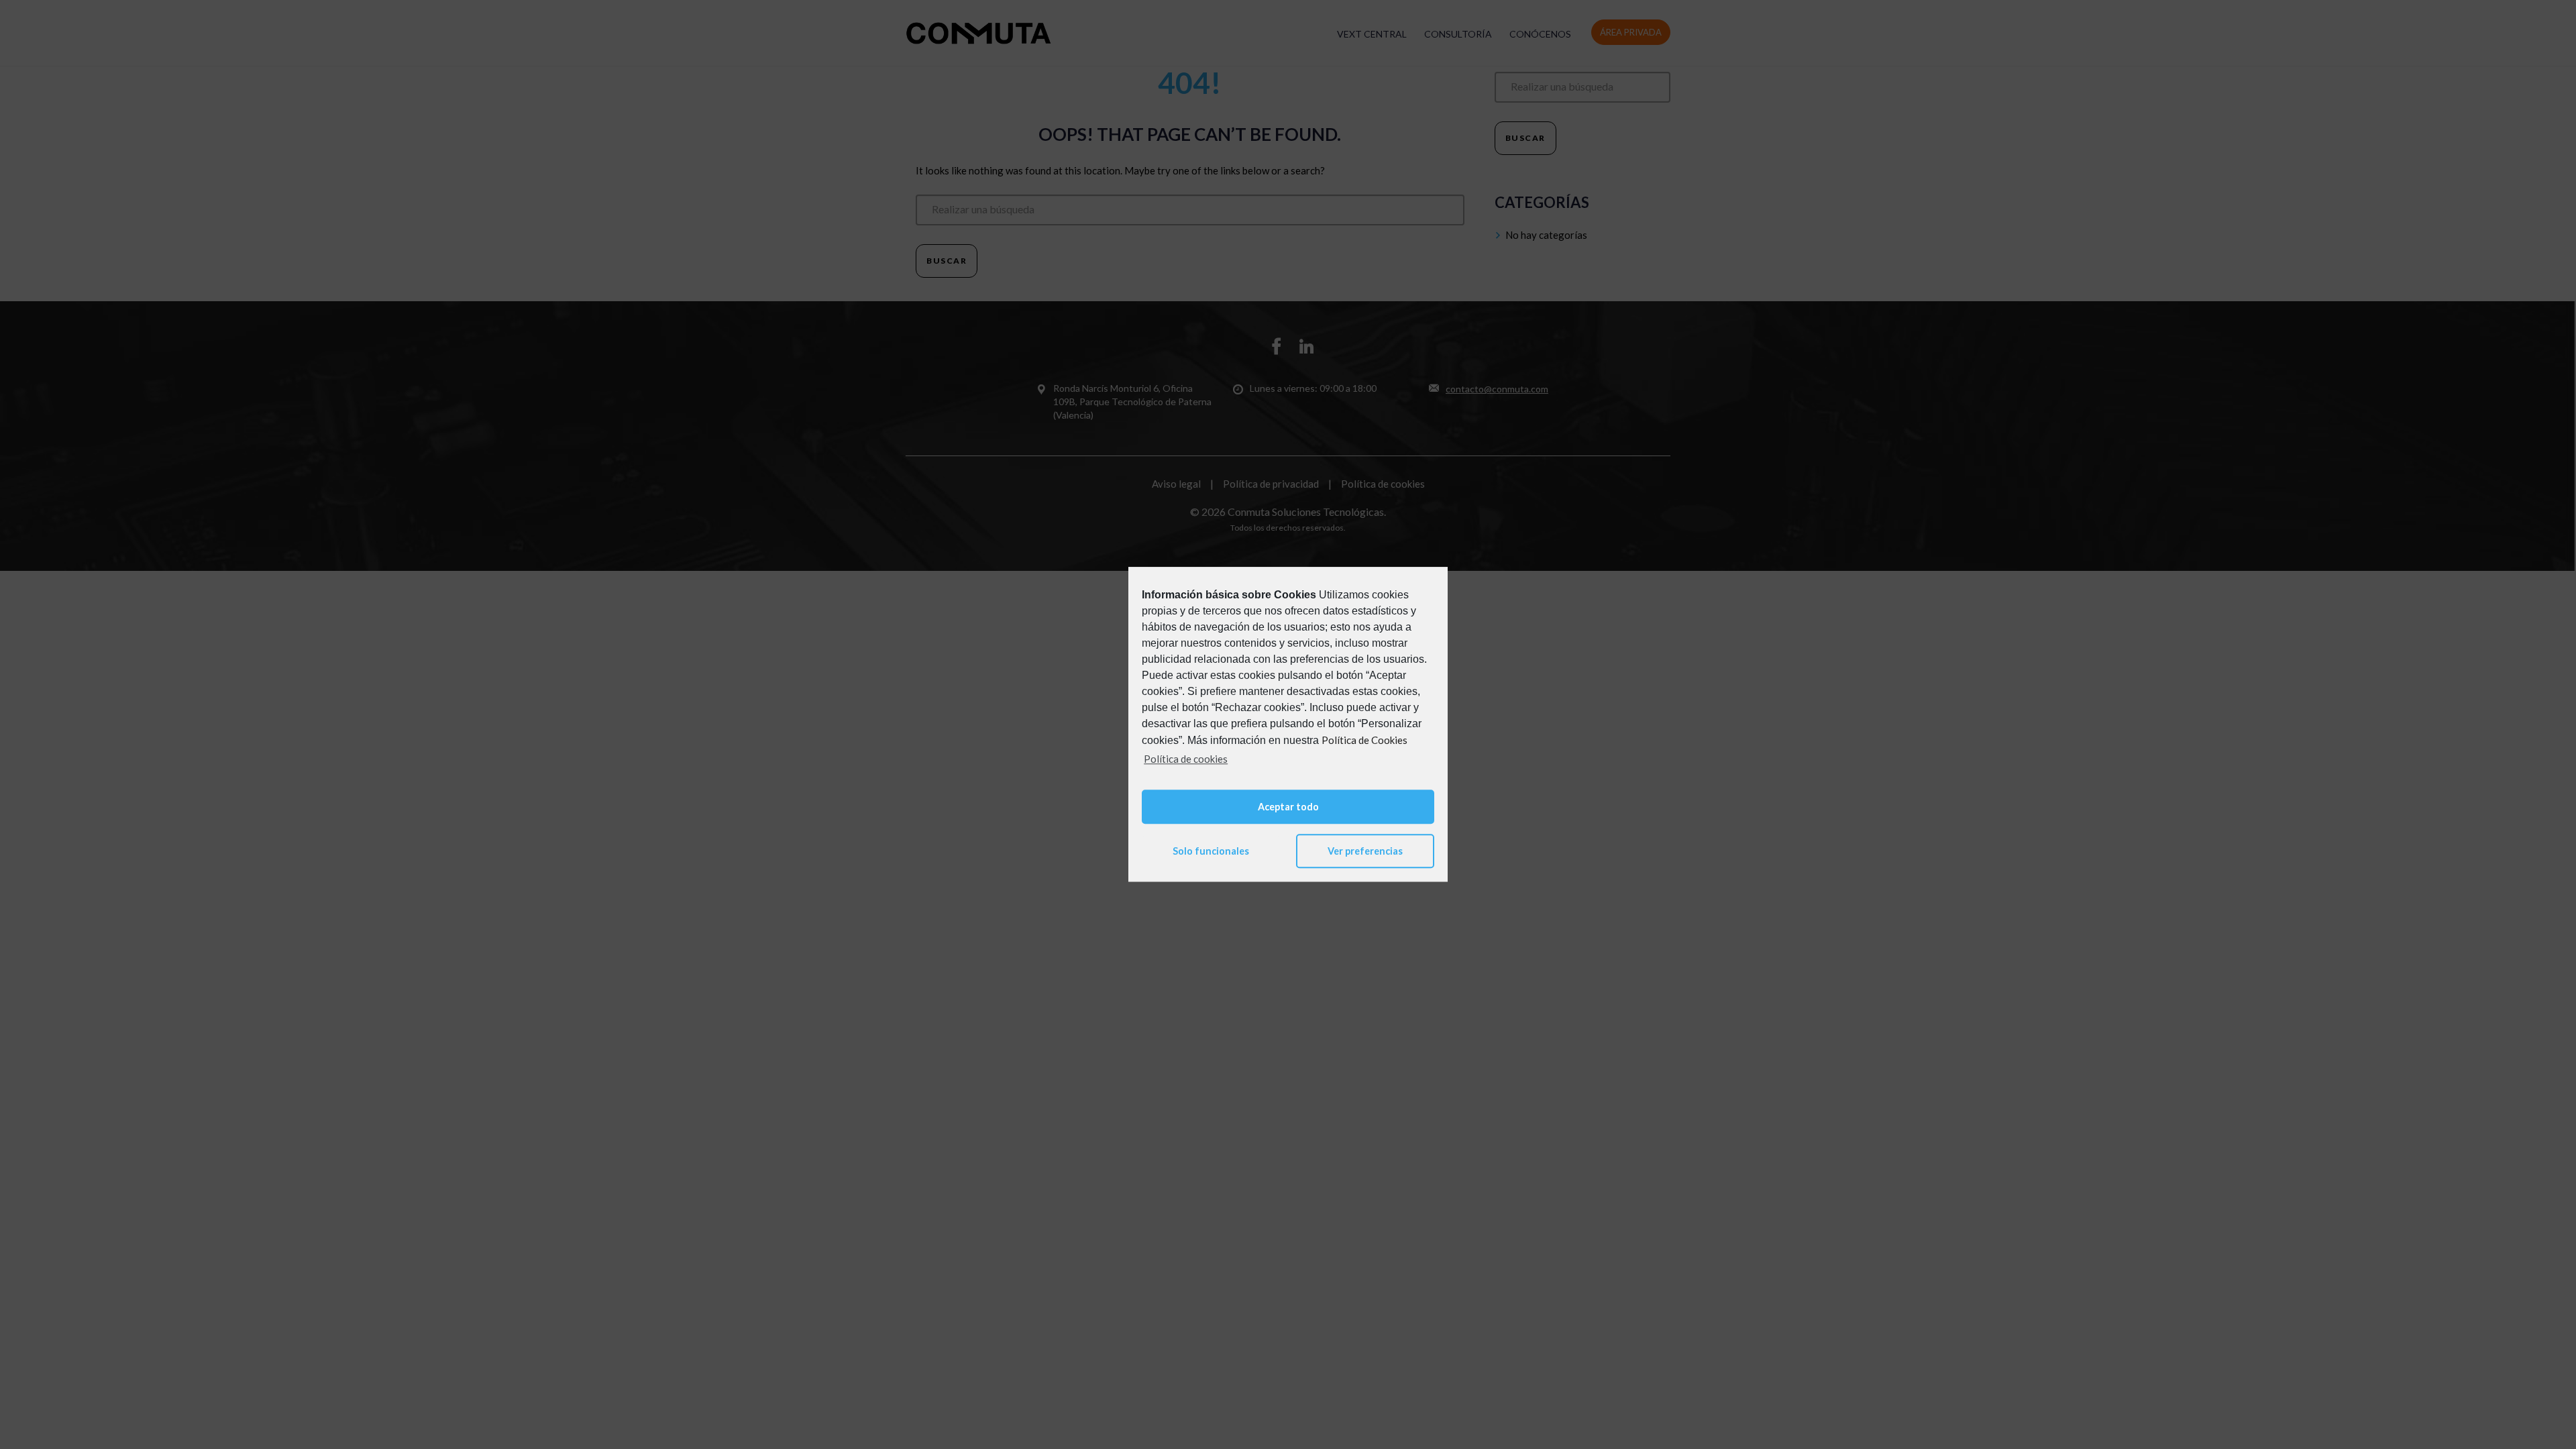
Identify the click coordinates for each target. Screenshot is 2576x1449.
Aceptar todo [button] (1288, 807)
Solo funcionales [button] (1211, 851)
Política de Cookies (1364, 740)
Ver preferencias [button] (1365, 851)
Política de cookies (1186, 759)
